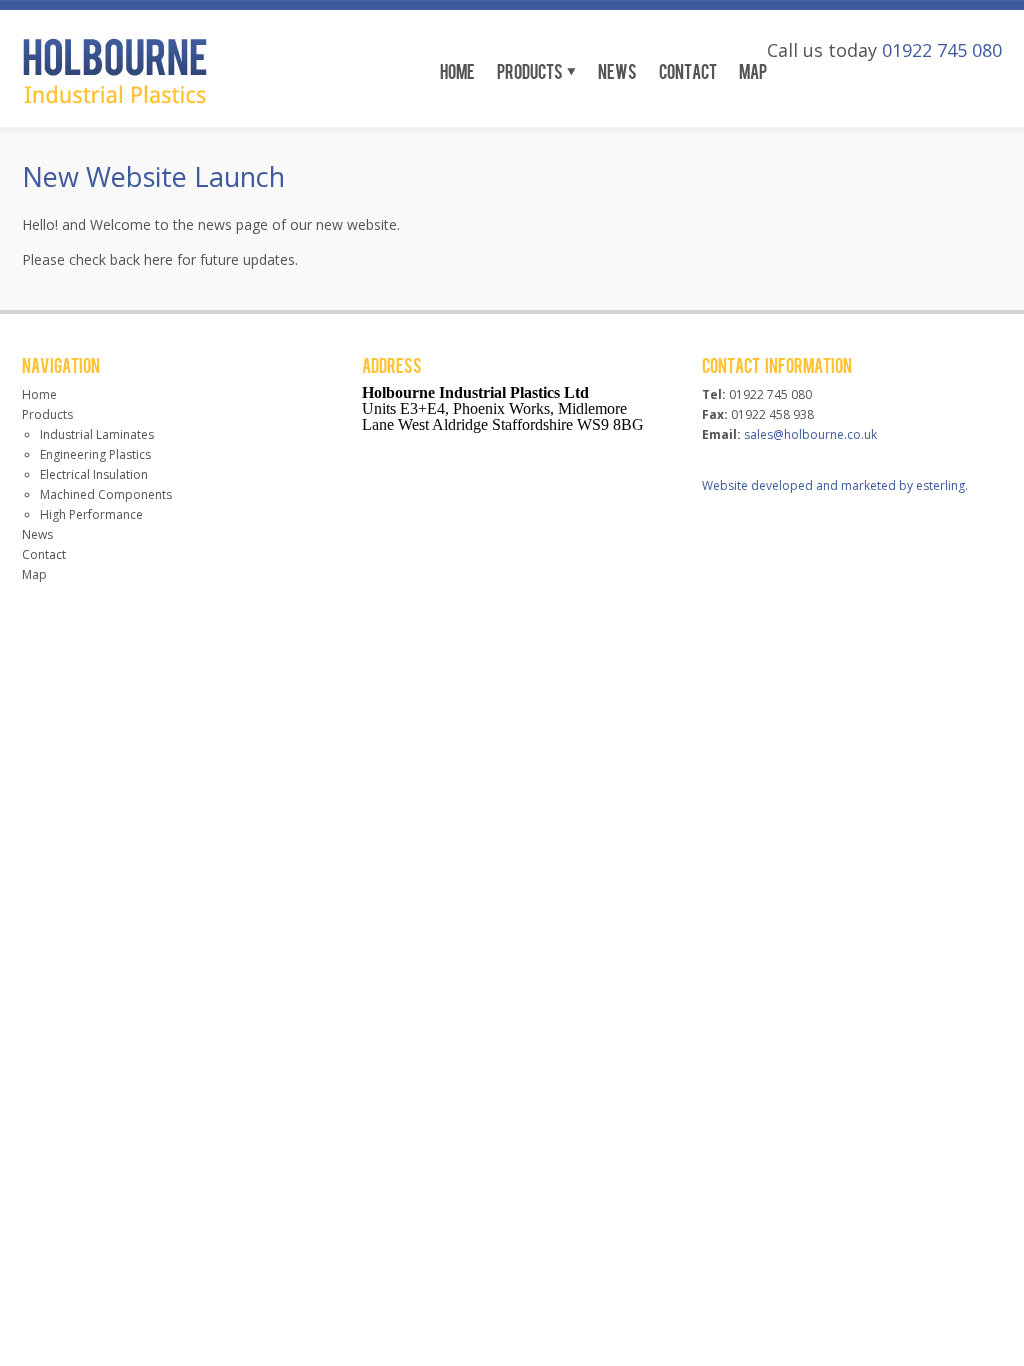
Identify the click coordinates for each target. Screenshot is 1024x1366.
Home (457, 70)
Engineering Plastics (95, 454)
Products (530, 70)
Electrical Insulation (94, 474)
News (617, 70)
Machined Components (106, 494)
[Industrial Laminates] (115, 98)
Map (753, 70)
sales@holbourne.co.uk (810, 434)
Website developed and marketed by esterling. (835, 485)
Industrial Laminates (97, 434)
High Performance (91, 514)
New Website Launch (153, 176)
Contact (688, 70)
